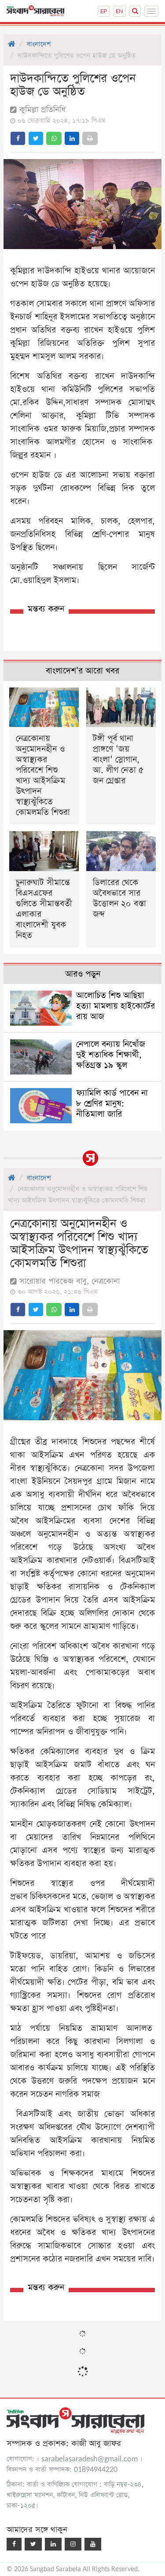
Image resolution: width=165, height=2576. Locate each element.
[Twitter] (33, 2544)
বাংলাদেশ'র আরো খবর (82, 671)
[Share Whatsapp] (54, 138)
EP (104, 11)
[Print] (90, 138)
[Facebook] (14, 2544)
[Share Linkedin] (72, 138)
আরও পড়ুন (83, 974)
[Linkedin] (53, 2544)
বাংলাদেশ (39, 44)
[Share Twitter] (36, 138)
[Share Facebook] (18, 138)
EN (119, 11)
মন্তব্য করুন (46, 609)
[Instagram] (73, 2544)
